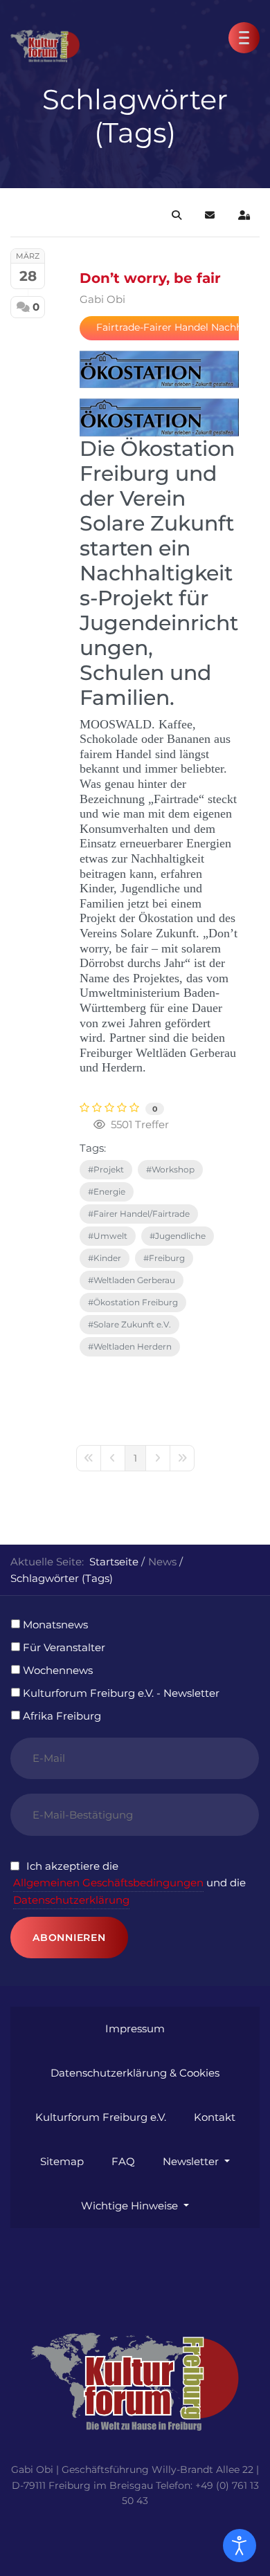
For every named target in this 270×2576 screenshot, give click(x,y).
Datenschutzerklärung (71, 1900)
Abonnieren (69, 1938)
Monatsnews (55, 1625)
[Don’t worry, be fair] (159, 369)
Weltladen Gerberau (134, 1280)
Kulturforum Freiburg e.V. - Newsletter (121, 1693)
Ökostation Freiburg (136, 1302)
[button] (244, 38)
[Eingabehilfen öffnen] (240, 2546)
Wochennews (58, 1670)
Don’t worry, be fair (150, 278)
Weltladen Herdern (133, 1346)
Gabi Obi (102, 299)
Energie (109, 1192)
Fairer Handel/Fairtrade (142, 1214)
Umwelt (110, 1236)
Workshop (173, 1169)
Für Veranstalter (64, 1647)
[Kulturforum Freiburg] (45, 36)
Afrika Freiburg (62, 1716)
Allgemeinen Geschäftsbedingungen (108, 1883)
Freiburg (167, 1258)
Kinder (107, 1258)
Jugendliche (180, 1236)
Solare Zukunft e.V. (132, 1324)
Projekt (109, 1169)
